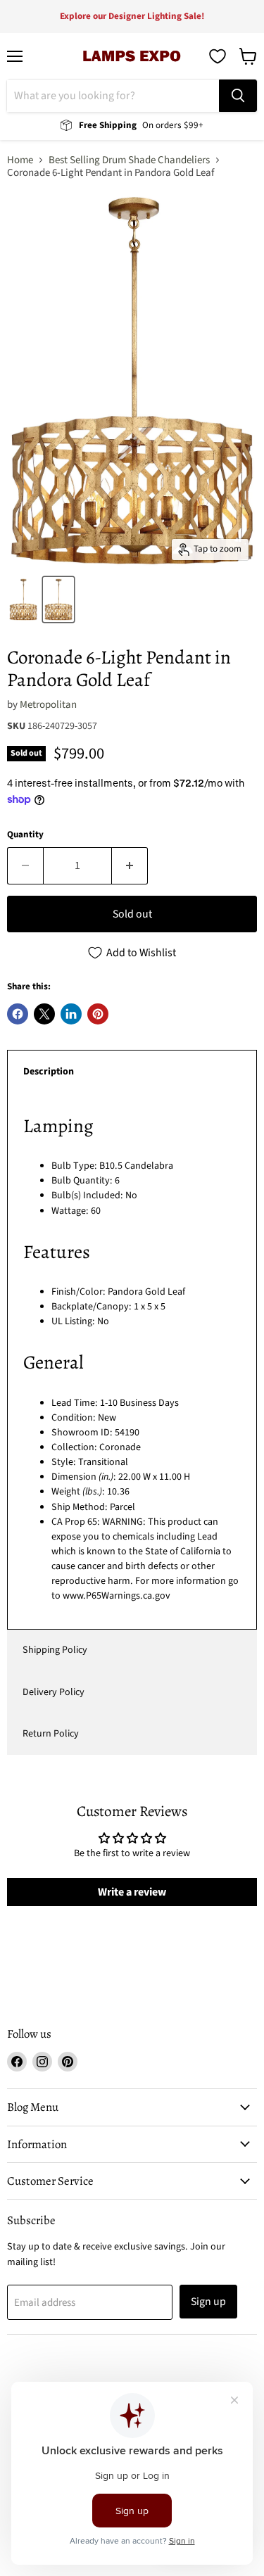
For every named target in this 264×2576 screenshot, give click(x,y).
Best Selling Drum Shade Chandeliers (129, 160)
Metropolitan (48, 705)
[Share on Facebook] (18, 1014)
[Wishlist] (218, 56)
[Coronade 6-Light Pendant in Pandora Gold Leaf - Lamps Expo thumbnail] (58, 599)
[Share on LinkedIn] (71, 1014)
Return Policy (51, 1734)
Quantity (25, 835)
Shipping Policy (55, 1650)
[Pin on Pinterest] (98, 1014)
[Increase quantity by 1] (130, 865)
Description (49, 1072)
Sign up (208, 2302)
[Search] (238, 96)
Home (20, 160)
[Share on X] (44, 1014)
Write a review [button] (132, 1892)
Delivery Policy (54, 1692)
